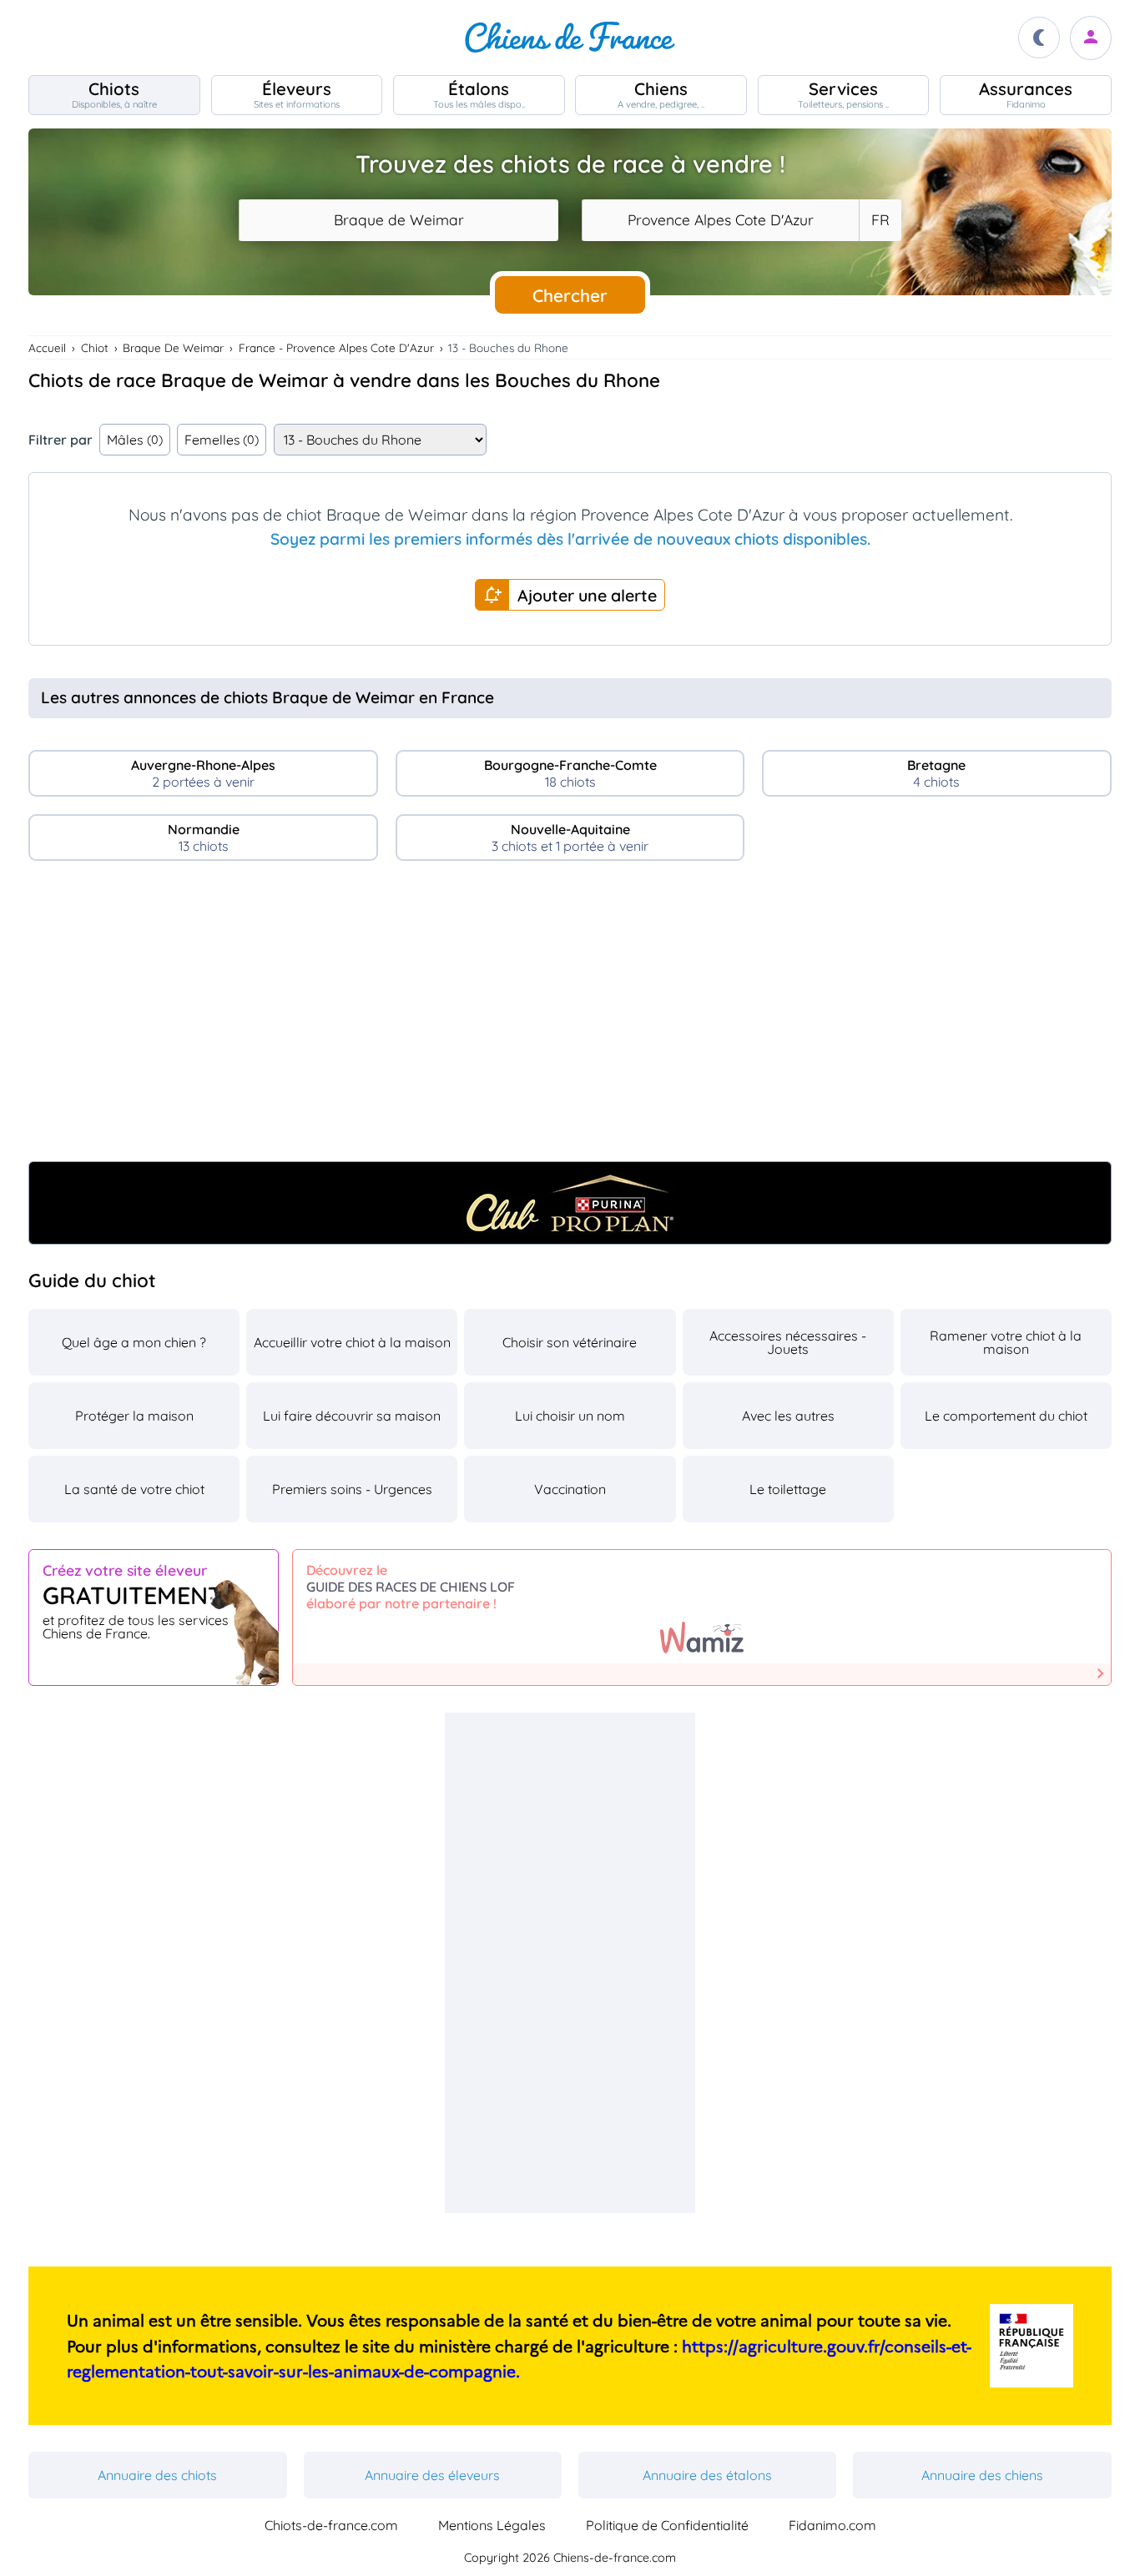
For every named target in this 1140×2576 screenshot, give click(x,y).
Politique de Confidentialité (667, 2525)
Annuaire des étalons (707, 2475)
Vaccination (570, 1489)
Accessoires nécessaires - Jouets (788, 1342)
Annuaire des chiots (157, 2475)
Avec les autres (788, 1416)
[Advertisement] (570, 1018)
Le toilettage (788, 1489)
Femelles (222, 440)
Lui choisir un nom (570, 1416)
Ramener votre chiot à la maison (1006, 1342)
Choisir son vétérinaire (570, 1342)
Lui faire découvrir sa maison (352, 1416)
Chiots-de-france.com (331, 2525)
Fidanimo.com (832, 2525)
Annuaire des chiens (982, 2475)
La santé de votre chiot (134, 1489)
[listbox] (880, 220)
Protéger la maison (134, 1416)
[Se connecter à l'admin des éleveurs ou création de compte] (1091, 38)
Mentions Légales (492, 2525)
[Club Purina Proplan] (570, 1203)
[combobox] (398, 220)
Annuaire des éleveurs (432, 2475)
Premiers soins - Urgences (352, 1489)
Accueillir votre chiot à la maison (352, 1342)
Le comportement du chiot (1006, 1416)
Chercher (570, 295)
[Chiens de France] (570, 38)
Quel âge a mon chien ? (134, 1342)
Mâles (135, 440)
